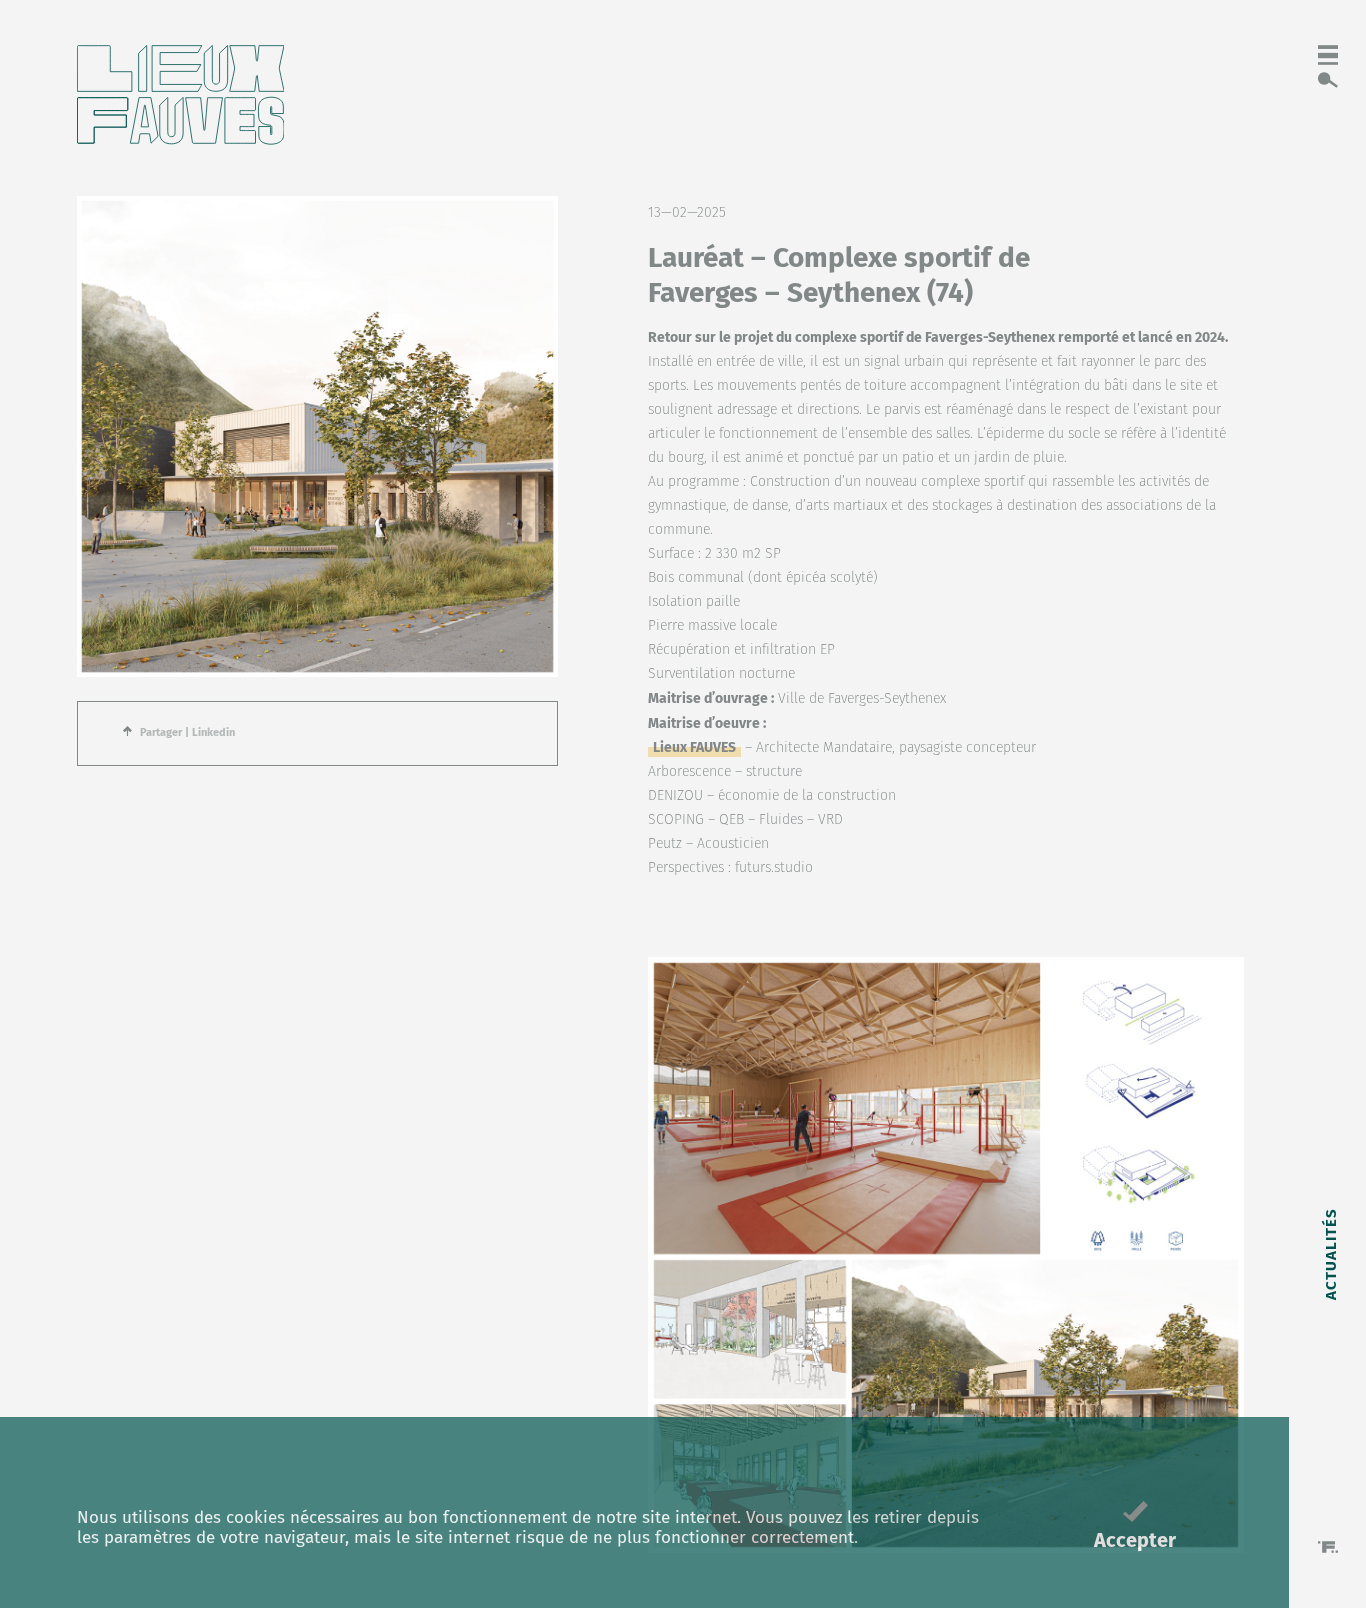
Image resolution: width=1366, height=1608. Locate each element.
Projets (1330, 1138)
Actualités (1330, 1253)
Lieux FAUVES (694, 747)
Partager (161, 732)
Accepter (1135, 1540)
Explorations (1330, 1013)
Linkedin (213, 732)
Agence (1330, 1365)
